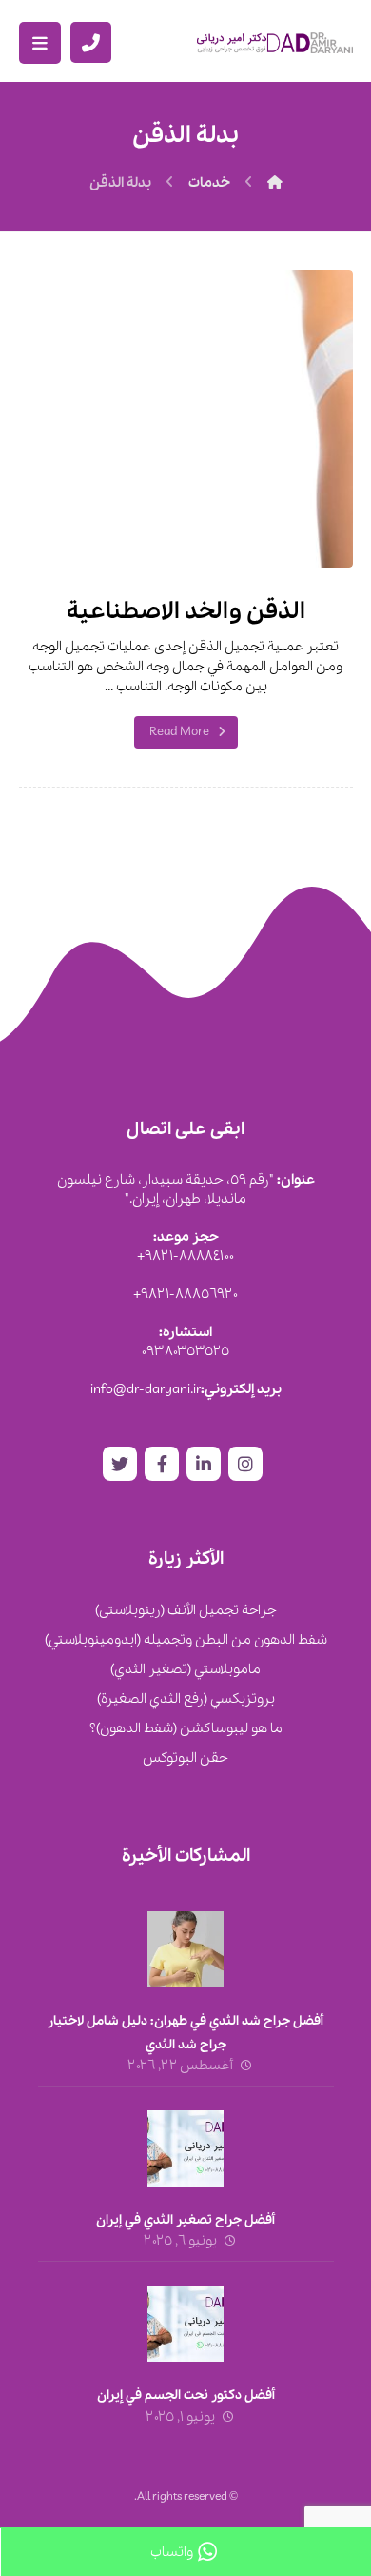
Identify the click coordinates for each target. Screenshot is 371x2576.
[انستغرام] (245, 1464)
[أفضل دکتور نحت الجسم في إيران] (185, 2324)
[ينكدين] (204, 1464)
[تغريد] (120, 1464)
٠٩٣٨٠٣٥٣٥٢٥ (185, 1351)
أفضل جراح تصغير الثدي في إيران (185, 2220)
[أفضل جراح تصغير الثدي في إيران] (185, 2148)
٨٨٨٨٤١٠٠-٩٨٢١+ (185, 1256)
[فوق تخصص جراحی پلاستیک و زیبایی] (275, 43)
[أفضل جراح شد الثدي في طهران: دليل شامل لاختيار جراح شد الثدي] (185, 1949)
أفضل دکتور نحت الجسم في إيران (186, 2396)
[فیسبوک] (162, 1464)
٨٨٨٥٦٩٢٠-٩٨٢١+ (185, 1294)
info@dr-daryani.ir (146, 1389)
